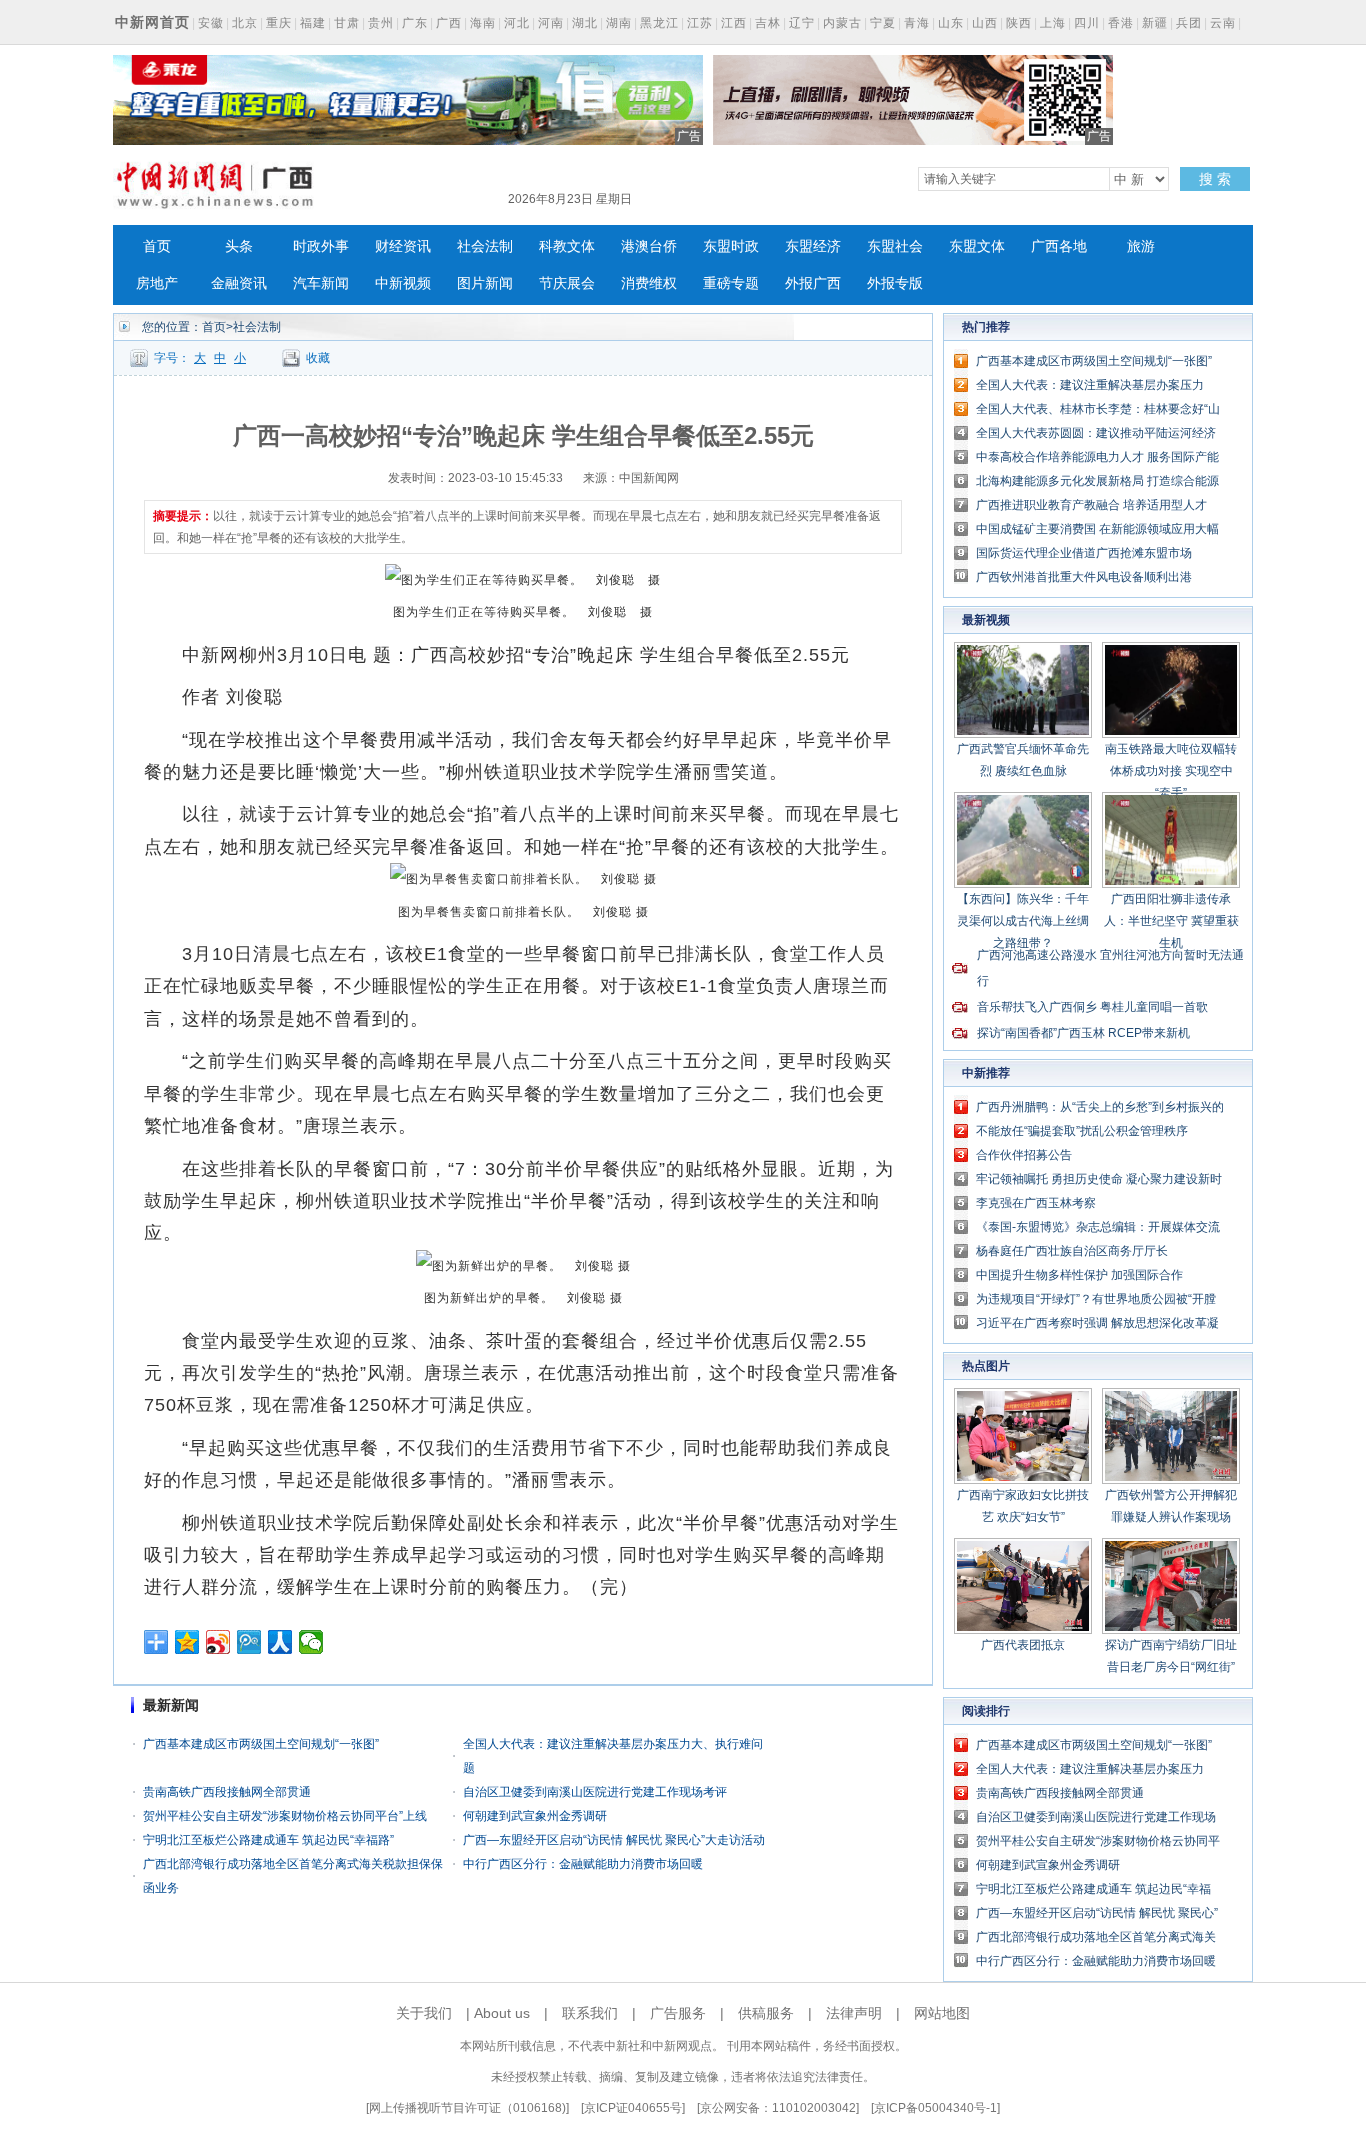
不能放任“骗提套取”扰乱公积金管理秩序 (1082, 1131)
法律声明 (854, 2013)
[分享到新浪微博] (218, 1642)
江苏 (700, 23)
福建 (313, 23)
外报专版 (895, 283)
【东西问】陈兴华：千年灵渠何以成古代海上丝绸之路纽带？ (1023, 921)
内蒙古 (842, 23)
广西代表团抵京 (1023, 1645)
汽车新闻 (321, 283)
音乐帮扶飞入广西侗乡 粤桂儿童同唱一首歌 (1092, 1007)
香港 (1121, 23)
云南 (1223, 23)
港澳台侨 (649, 246)
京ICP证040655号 (633, 2108)
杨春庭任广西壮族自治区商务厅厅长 (1072, 1251)
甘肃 (347, 23)
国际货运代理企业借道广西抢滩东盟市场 (1084, 553)
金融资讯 (239, 283)
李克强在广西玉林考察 (1036, 1203)
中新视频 (403, 283)
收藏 (318, 358)
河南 (551, 23)
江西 (734, 23)
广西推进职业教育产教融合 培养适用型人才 (1091, 505)
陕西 (1019, 23)
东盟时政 (731, 246)
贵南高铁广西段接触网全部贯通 (227, 1792)
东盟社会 (895, 246)
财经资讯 (403, 246)
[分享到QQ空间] (187, 1642)
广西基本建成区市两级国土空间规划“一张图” (261, 1744)
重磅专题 (731, 283)
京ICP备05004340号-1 (935, 2108)
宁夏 (883, 23)
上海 (1053, 23)
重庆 (279, 23)
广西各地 (1059, 246)
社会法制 (485, 246)
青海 (917, 23)
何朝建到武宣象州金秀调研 (535, 1816)
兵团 (1189, 23)
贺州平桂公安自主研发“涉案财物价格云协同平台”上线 (285, 1816)
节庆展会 (567, 283)
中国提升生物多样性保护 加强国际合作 (1079, 1275)
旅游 (1141, 246)
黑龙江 (659, 23)
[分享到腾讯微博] (249, 1642)
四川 (1087, 23)
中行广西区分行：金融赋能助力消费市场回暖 (583, 1864)
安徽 (211, 23)
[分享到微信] (311, 1642)
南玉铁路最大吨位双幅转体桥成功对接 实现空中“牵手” (1171, 771)
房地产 (157, 283)
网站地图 (942, 2013)
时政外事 (321, 246)
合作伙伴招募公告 (1024, 1155)
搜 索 (1215, 179)
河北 (517, 23)
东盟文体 (977, 246)
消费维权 (649, 283)
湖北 (585, 23)
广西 (449, 23)
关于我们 (424, 2013)
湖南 (619, 23)
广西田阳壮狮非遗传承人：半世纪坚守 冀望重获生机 (1171, 921)
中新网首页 (152, 22)
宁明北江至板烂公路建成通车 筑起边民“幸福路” (268, 1840)
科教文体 (567, 246)
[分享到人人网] (280, 1642)
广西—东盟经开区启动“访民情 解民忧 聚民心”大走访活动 (614, 1840)
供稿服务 (766, 2013)
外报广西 (813, 283)
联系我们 (590, 2013)
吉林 (768, 23)
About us (502, 2013)
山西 (985, 23)
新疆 (1155, 23)
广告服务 (678, 2013)
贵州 (381, 23)
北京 (245, 23)
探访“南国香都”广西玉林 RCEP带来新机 (1083, 1033)
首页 (157, 246)
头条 (239, 246)
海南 (483, 23)
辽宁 (802, 23)
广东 (415, 23)
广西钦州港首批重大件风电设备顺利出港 (1084, 577)
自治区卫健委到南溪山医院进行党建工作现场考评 (595, 1792)
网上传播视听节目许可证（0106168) (467, 2108)
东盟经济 (813, 246)
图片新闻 (485, 283)
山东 (951, 23)
